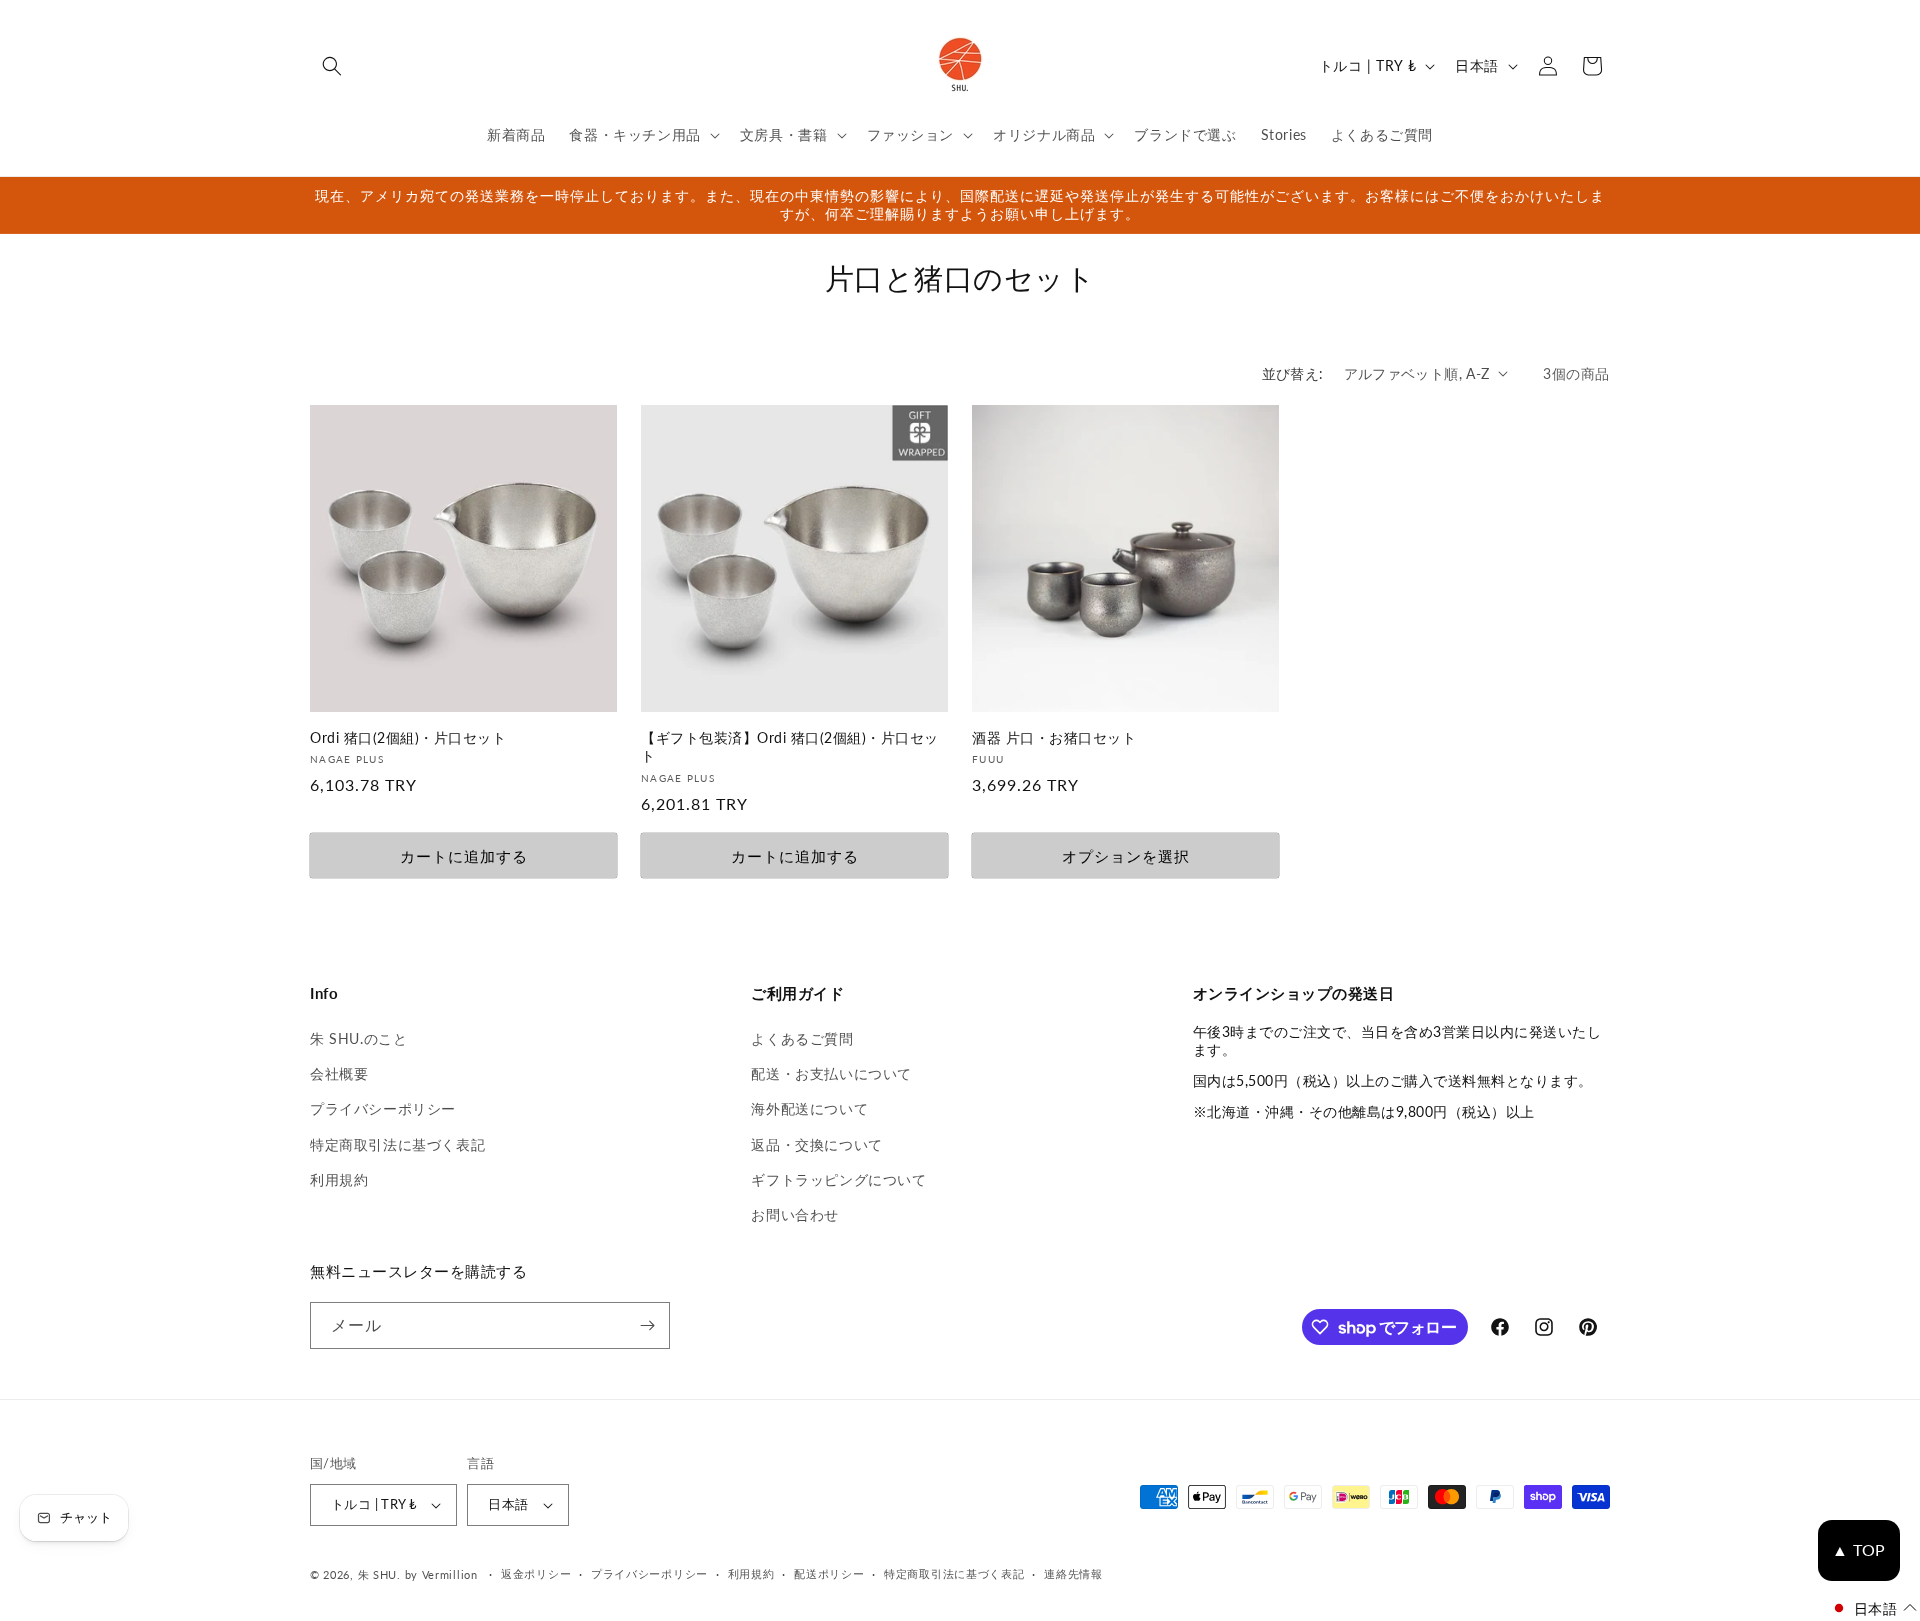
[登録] (647, 1325)
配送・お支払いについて (831, 1073)
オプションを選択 (1126, 856)
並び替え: (1293, 373)
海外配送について (809, 1108)
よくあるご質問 (802, 1038)
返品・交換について (816, 1144)
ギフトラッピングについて (838, 1179)
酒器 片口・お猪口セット (1054, 737)
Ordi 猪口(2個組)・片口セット (408, 737)
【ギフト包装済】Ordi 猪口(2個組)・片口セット (790, 747)
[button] (332, 66)
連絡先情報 (1073, 1573)
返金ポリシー (536, 1573)
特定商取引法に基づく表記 (397, 1144)
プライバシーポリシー (383, 1108)
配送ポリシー (829, 1573)
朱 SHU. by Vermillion (418, 1574)
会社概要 (339, 1073)
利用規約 (339, 1179)
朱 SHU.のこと (358, 1038)
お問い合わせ (795, 1214)
